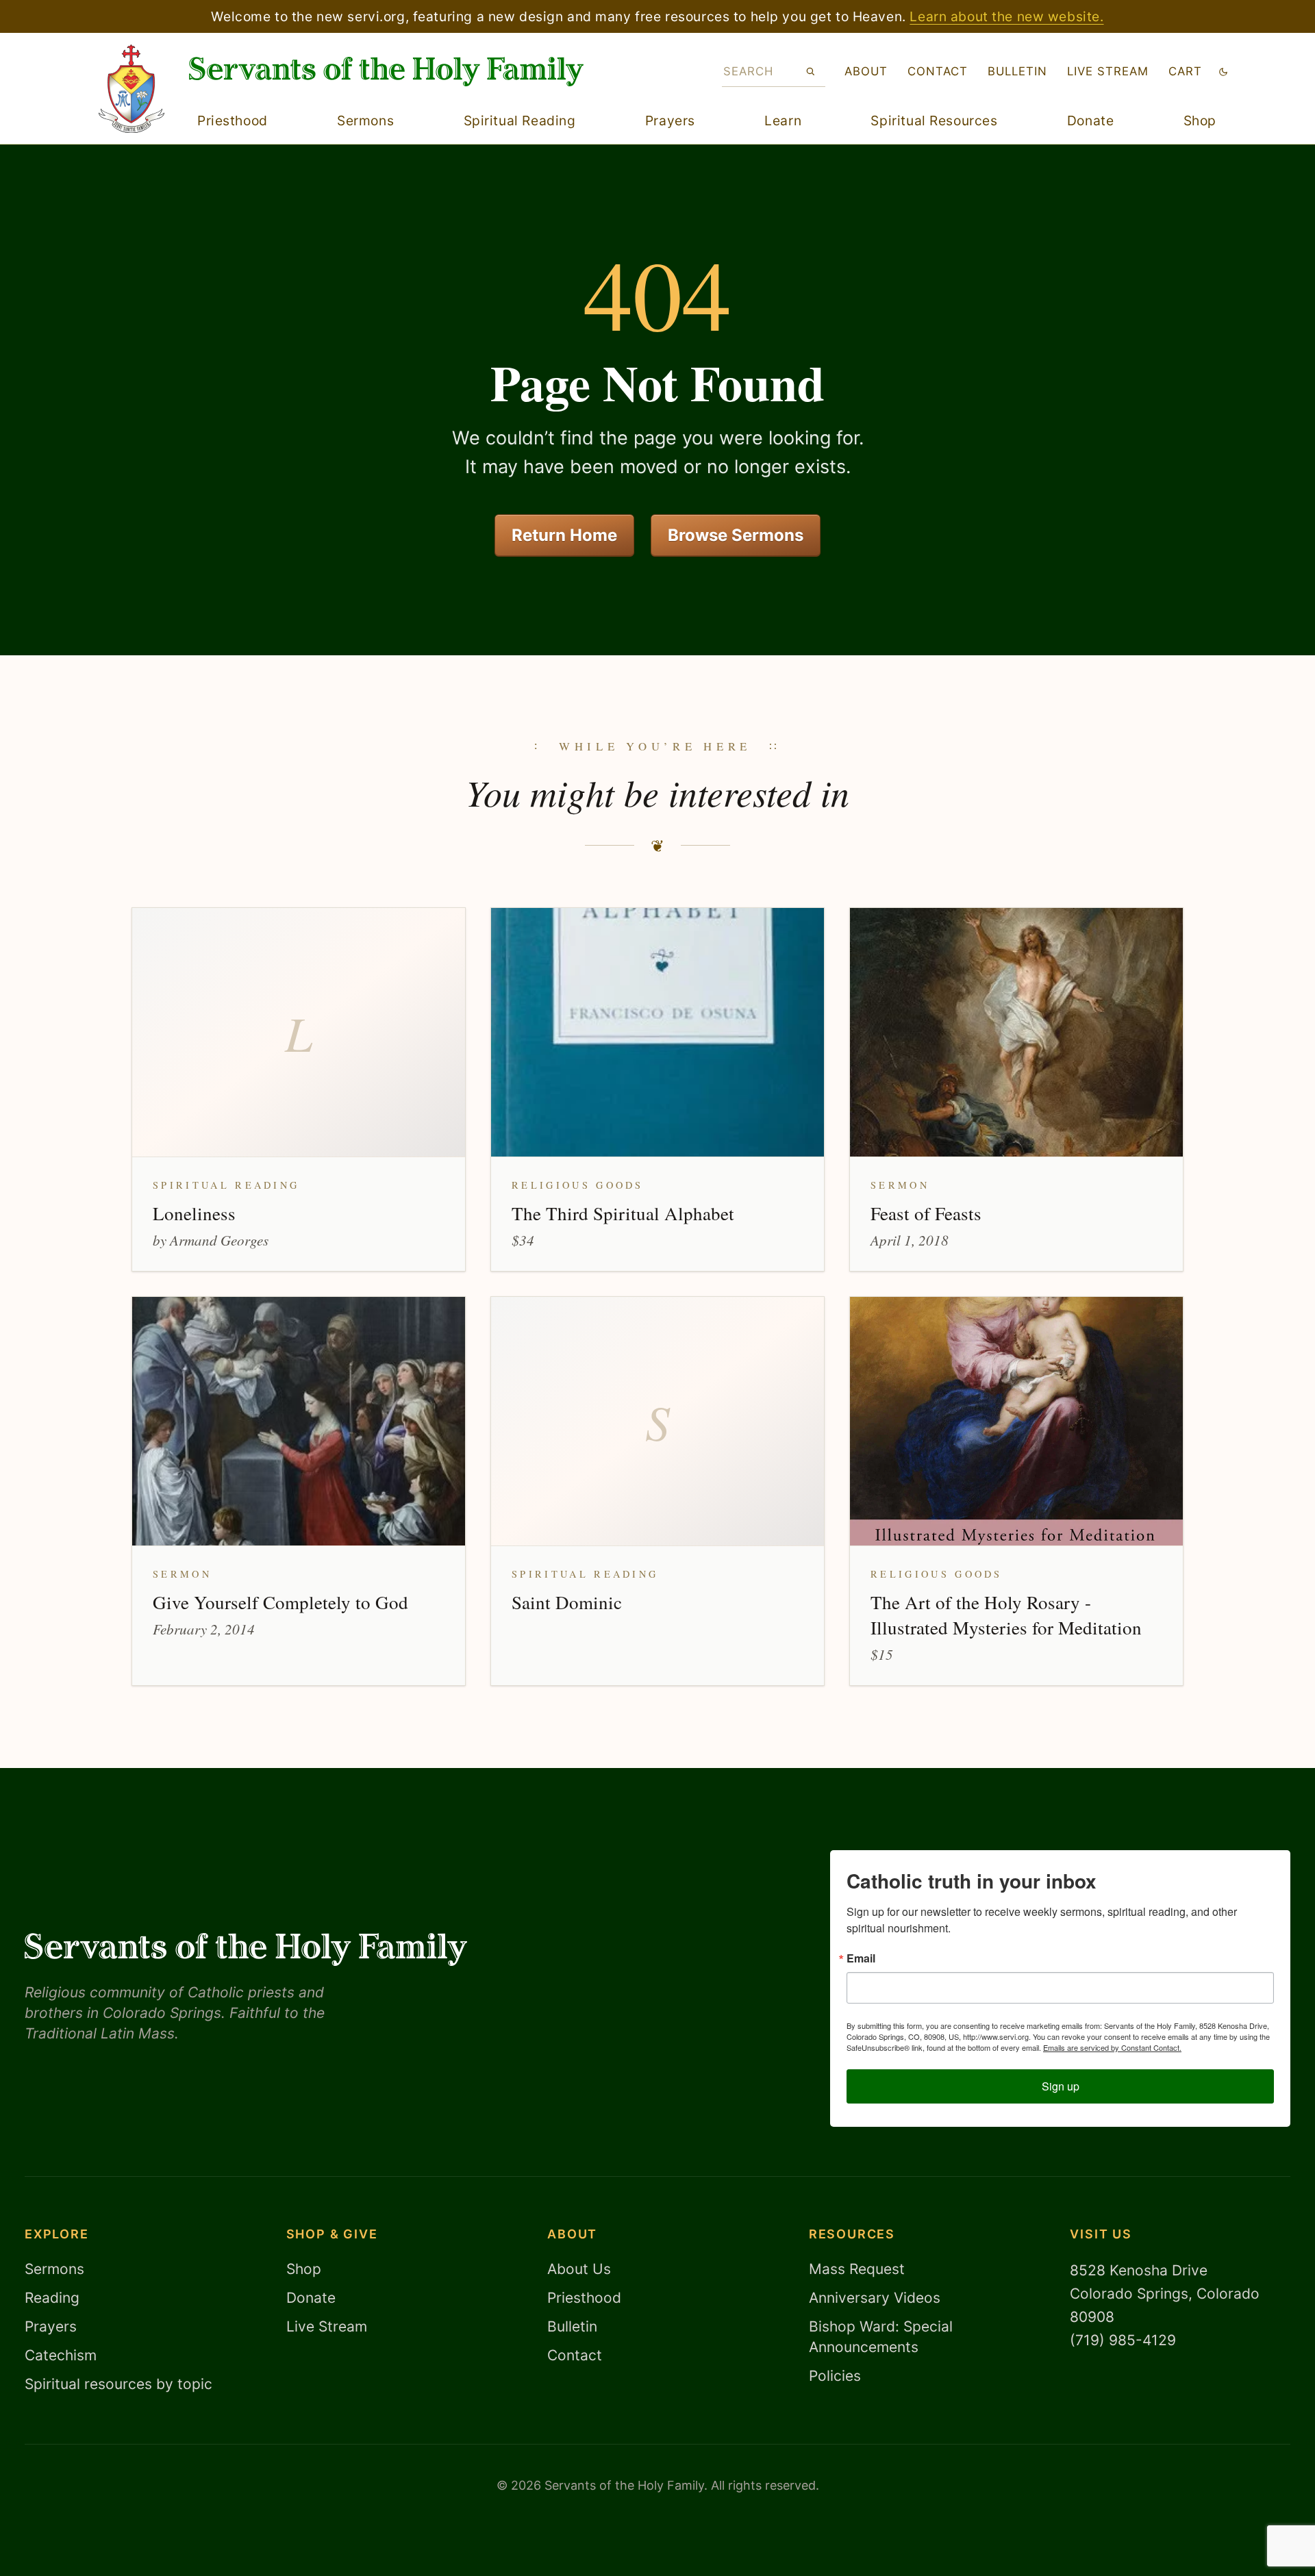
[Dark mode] (1223, 72)
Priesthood (233, 121)
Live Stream (327, 2326)
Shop (1200, 121)
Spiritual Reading (520, 121)
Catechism (61, 2355)
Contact (938, 71)
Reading (52, 2298)
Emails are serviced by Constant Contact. (1112, 2047)
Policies (835, 2376)
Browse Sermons (736, 535)
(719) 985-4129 (1123, 2340)
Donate (1090, 121)
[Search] (811, 71)
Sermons (365, 121)
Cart (1185, 71)
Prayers (670, 121)
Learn (783, 121)
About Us (579, 2269)
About (866, 71)
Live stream (1108, 71)
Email (861, 1958)
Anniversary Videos (875, 2298)
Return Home (564, 535)
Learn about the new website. (1006, 16)
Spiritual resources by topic (118, 2384)
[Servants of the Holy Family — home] (386, 72)
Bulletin (1017, 71)
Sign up (1061, 2086)
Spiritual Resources (934, 121)
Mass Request (857, 2269)
